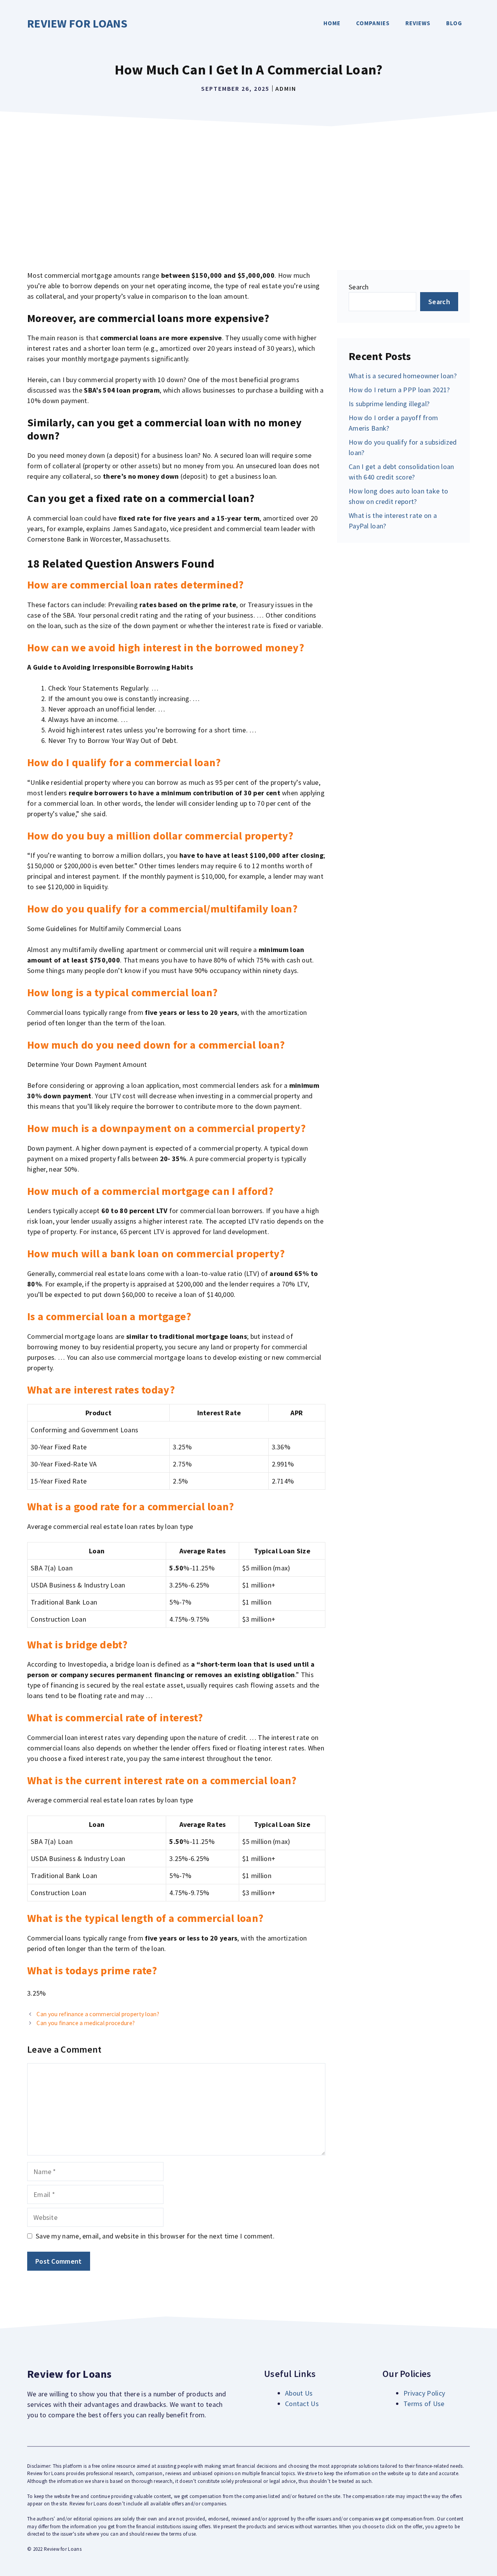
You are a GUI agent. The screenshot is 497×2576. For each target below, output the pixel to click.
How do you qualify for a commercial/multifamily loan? (162, 909)
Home (332, 23)
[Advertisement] (248, 189)
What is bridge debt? (77, 1645)
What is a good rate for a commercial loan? (131, 1506)
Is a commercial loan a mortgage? (109, 1316)
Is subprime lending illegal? (389, 404)
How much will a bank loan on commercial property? (156, 1253)
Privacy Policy (424, 2393)
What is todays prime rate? (92, 1970)
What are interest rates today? (101, 1390)
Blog (454, 23)
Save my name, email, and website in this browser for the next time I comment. (155, 2236)
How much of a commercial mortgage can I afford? (150, 1191)
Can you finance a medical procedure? (86, 2023)
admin (286, 88)
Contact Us (302, 2404)
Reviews (418, 23)
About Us (299, 2393)
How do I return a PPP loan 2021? (399, 390)
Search (359, 287)
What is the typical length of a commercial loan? (145, 1918)
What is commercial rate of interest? (115, 1717)
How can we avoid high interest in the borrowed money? (166, 647)
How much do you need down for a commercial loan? (156, 1045)
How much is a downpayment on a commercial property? (166, 1128)
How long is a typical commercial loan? (122, 992)
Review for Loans (77, 23)
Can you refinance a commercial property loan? (98, 2014)
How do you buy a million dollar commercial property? (160, 836)
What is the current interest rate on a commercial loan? (162, 1780)
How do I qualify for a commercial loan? (124, 762)
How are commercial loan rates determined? (135, 585)
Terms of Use (424, 2404)
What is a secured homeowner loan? (403, 376)
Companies (373, 23)
